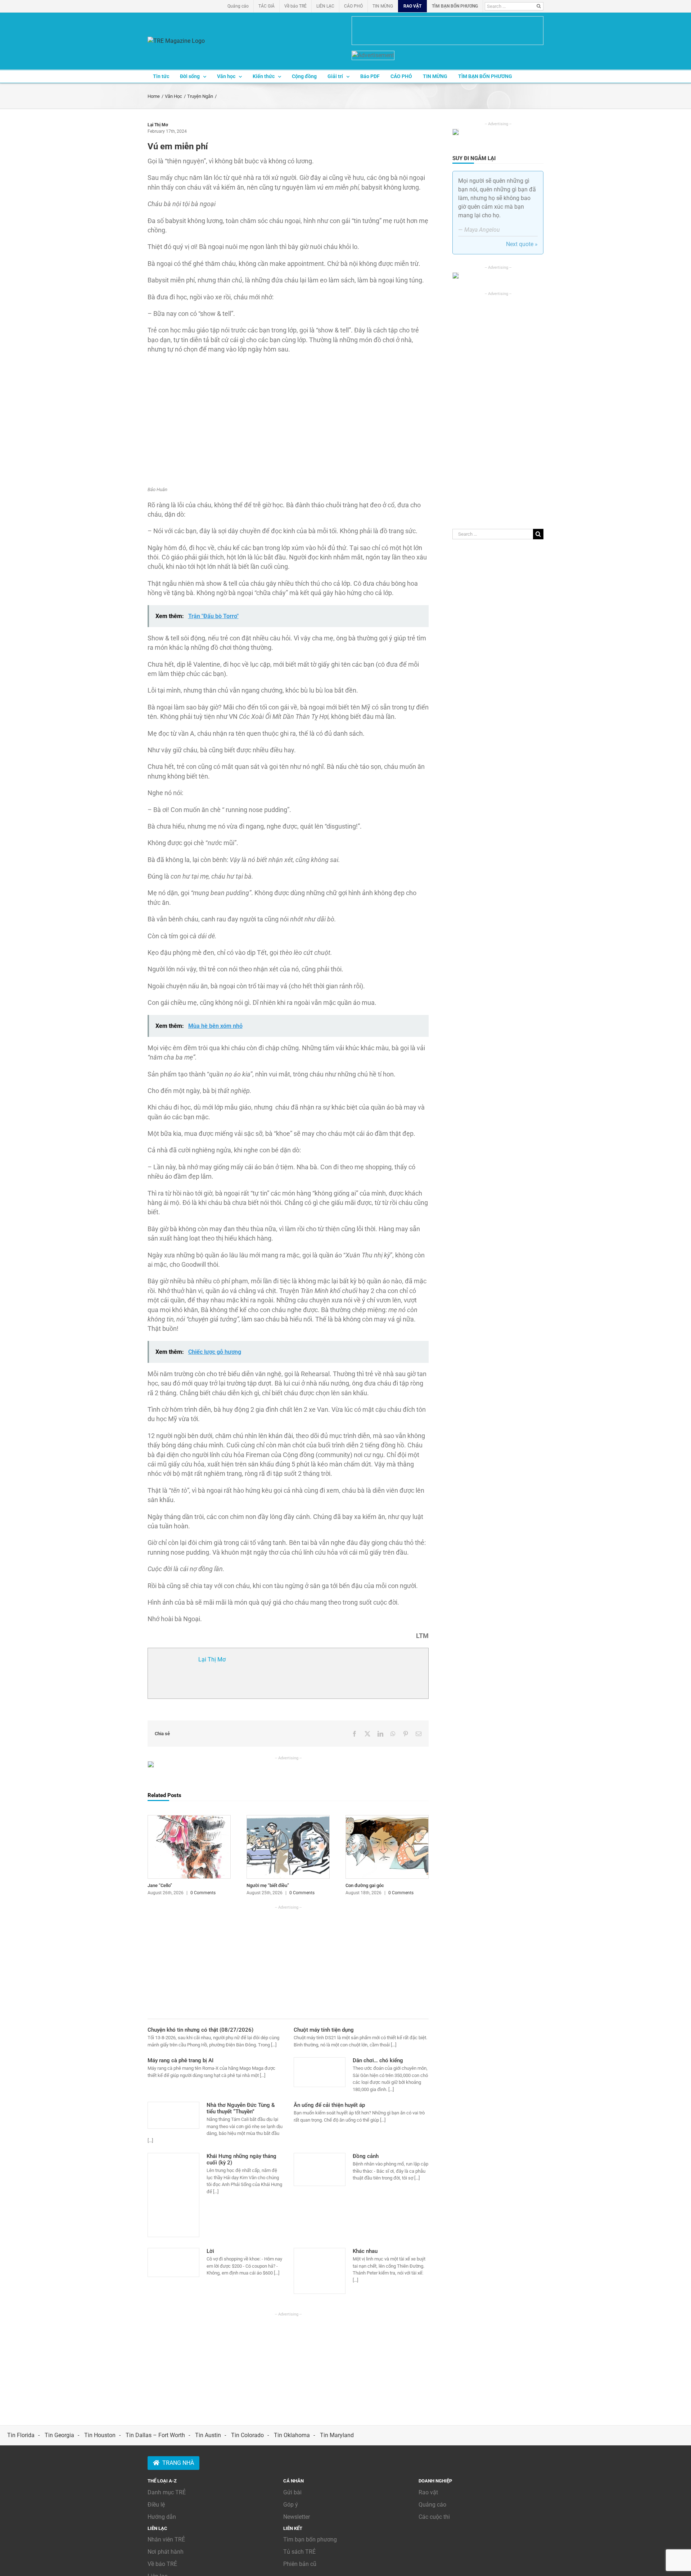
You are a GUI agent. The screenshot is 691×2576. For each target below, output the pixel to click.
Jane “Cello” (160, 1885)
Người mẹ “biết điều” (268, 1885)
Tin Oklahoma (292, 2435)
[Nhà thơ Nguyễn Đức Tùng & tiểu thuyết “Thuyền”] (173, 2115)
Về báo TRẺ (162, 2564)
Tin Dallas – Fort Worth (155, 2435)
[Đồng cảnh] (320, 2169)
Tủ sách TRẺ (299, 2552)
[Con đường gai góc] (387, 1819)
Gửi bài (292, 2492)
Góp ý (291, 2505)
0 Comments (203, 1893)
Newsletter (297, 2517)
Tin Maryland (337, 2435)
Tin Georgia (59, 2435)
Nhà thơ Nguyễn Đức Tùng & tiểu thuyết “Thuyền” (241, 2108)
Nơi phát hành (166, 2552)
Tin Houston (100, 2435)
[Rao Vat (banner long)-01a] (448, 31)
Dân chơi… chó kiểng (378, 2060)
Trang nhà (178, 2463)
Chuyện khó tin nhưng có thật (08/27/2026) (200, 2030)
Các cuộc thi (434, 2517)
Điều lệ (156, 2505)
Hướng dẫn (162, 2517)
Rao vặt (428, 2492)
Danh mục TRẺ (167, 2492)
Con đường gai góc (365, 1885)
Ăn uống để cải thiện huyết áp (329, 2105)
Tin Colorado (247, 2435)
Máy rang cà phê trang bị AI (180, 2060)
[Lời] (173, 2262)
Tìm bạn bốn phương (310, 2539)
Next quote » (522, 244)
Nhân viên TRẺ (166, 2539)
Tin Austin (208, 2435)
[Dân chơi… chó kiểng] (320, 2072)
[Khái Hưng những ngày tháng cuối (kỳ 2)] (173, 2195)
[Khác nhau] (320, 2271)
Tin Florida (21, 2435)
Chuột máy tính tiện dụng (324, 2030)
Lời (210, 2251)
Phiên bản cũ (300, 2564)
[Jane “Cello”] (189, 1819)
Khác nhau (365, 2251)
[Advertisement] (288, 1961)
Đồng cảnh (366, 2156)
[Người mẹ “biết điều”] (288, 1819)
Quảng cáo (432, 2505)
